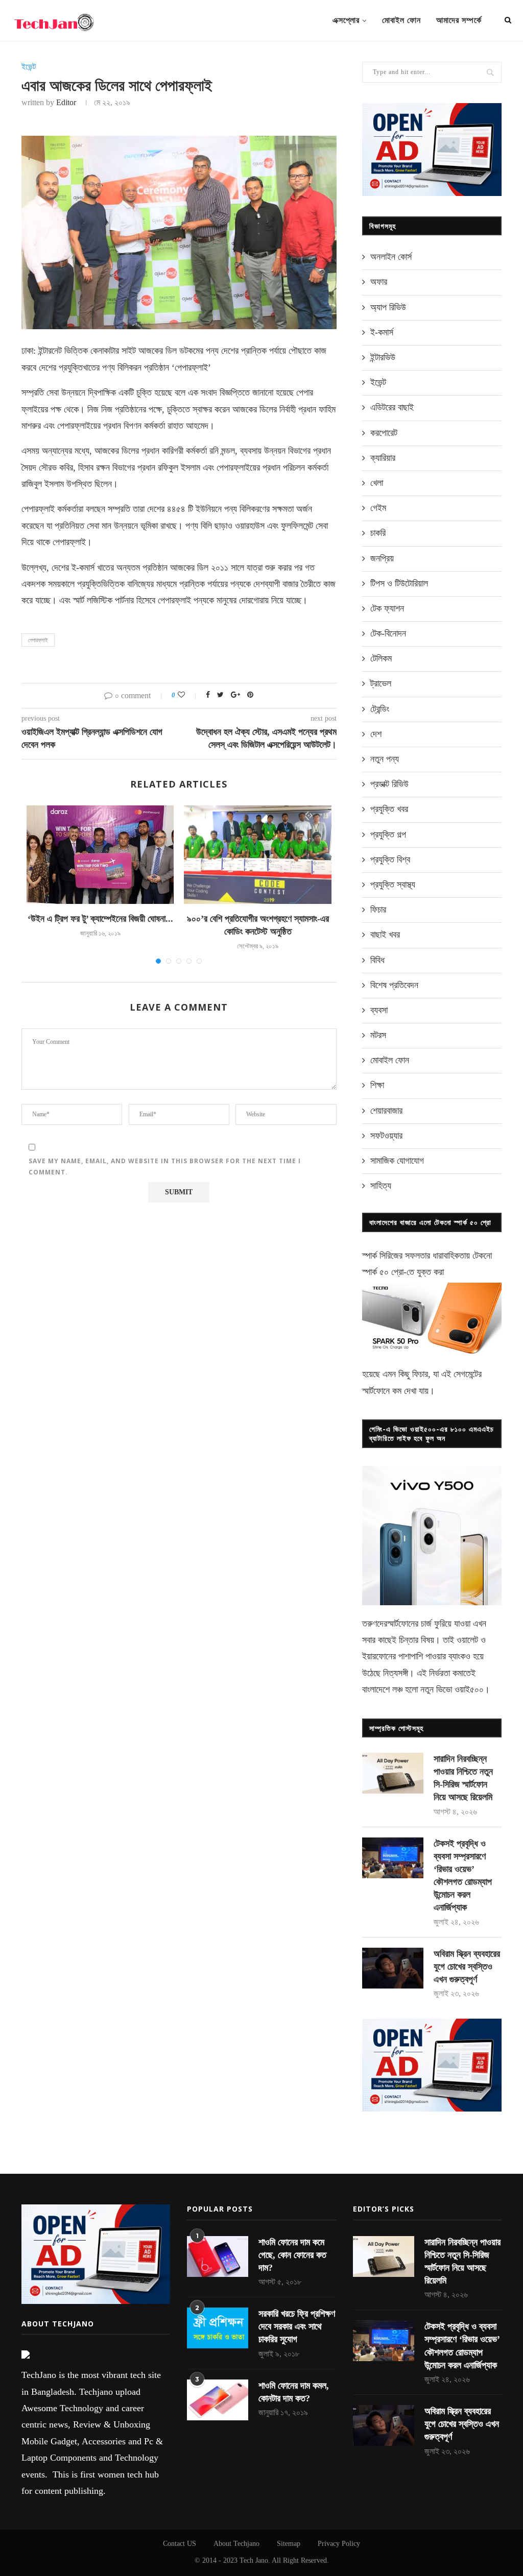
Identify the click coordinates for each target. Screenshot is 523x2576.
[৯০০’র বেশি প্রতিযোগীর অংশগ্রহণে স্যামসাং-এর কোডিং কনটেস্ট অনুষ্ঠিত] (257, 854)
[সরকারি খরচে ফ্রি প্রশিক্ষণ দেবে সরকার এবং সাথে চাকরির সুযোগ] (218, 2328)
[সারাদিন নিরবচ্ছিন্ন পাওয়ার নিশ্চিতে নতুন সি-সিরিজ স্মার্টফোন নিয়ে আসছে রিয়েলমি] (393, 1773)
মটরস (378, 1035)
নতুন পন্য (385, 759)
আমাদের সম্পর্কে (459, 20)
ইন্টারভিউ (383, 357)
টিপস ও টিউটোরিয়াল (399, 583)
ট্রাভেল (381, 683)
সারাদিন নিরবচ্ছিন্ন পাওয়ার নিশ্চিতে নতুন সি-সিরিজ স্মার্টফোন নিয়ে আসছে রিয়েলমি (463, 1778)
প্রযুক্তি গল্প (388, 835)
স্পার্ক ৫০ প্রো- (384, 1272)
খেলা (377, 483)
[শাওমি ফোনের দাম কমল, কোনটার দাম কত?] (218, 2400)
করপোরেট (384, 433)
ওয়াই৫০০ (469, 1689)
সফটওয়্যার (386, 1136)
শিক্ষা (377, 1085)
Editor (66, 102)
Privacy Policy (339, 2544)
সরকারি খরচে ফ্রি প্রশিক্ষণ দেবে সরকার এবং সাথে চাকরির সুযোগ (297, 2326)
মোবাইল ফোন (401, 20)
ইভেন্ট (29, 67)
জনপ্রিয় (382, 558)
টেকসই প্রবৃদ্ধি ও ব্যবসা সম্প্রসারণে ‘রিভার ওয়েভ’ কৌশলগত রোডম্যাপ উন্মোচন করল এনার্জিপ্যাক (463, 1876)
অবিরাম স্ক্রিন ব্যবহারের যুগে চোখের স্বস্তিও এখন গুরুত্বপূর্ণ (467, 1967)
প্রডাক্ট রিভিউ (389, 784)
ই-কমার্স (382, 332)
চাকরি (378, 533)
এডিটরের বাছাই (392, 407)
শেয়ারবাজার (386, 1111)
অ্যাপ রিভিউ (388, 307)
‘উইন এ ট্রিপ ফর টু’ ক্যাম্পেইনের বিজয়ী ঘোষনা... (100, 919)
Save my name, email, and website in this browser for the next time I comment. (165, 1167)
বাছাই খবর (385, 935)
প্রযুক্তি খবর (389, 809)
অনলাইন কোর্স (391, 257)
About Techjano (236, 2544)
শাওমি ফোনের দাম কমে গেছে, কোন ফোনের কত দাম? (292, 2255)
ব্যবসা (379, 1010)
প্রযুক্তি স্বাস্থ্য (393, 885)
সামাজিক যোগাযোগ (397, 1161)
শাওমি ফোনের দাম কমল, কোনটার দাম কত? (294, 2392)
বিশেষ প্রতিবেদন (394, 985)
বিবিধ (377, 960)
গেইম (378, 508)
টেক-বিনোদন (388, 633)
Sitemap (289, 2544)
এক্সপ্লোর (346, 20)
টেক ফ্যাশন (387, 608)
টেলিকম (381, 658)
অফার (379, 282)
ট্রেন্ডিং (380, 709)
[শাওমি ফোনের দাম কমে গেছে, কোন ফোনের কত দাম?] (218, 2256)
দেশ (376, 734)
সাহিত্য (381, 1186)
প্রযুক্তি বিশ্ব (390, 860)
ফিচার (378, 910)
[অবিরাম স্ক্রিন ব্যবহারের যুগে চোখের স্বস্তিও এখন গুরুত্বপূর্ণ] (393, 1968)
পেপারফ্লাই (38, 640)
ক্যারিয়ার (383, 458)
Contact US (180, 2544)
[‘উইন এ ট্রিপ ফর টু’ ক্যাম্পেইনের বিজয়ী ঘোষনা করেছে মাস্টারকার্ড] (100, 854)
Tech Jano (254, 2560)
